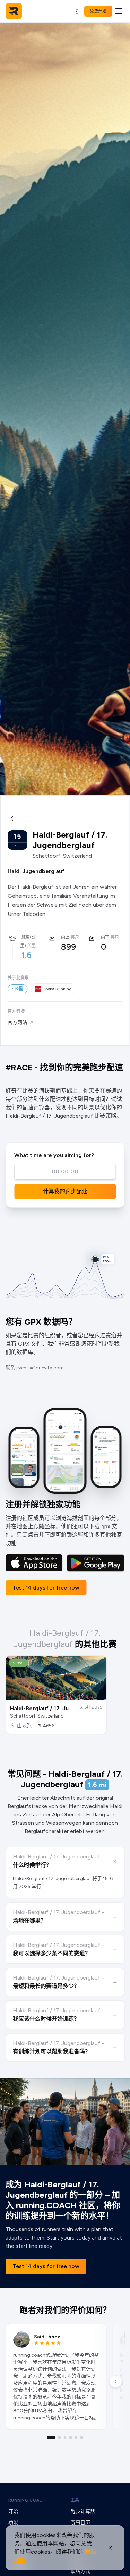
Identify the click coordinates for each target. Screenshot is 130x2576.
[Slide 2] (60, 2438)
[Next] (115, 2381)
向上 (65, 937)
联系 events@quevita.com (35, 1368)
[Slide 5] (76, 2438)
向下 (105, 937)
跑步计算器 (83, 2511)
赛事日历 (80, 2523)
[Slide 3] (65, 2438)
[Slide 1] (51, 2438)
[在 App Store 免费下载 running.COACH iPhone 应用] (34, 1563)
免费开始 (98, 11)
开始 (13, 2511)
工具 (75, 2500)
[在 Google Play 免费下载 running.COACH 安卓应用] (96, 1563)
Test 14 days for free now (46, 1588)
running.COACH (27, 2500)
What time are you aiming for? (54, 1155)
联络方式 (80, 2571)
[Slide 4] (71, 2438)
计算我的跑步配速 (65, 1191)
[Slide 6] (82, 2438)
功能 (13, 2523)
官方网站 (17, 1023)
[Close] (110, 2548)
